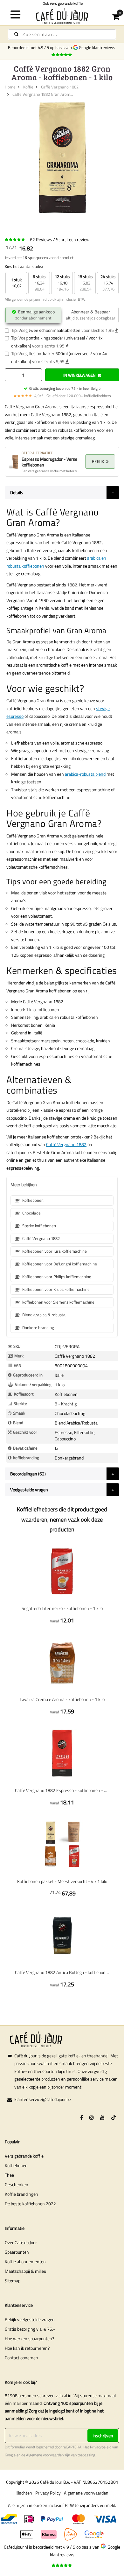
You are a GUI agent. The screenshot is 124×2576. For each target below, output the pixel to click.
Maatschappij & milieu (25, 2271)
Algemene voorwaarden (45, 2455)
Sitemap (13, 2281)
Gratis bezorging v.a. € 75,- (30, 2329)
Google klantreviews (98, 47)
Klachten (24, 2493)
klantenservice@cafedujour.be (43, 2099)
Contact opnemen (21, 2358)
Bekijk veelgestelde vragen (30, 2319)
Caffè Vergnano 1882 (60, 87)
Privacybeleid (101, 2447)
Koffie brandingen (21, 2194)
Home (10, 87)
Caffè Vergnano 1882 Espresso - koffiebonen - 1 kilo (62, 1790)
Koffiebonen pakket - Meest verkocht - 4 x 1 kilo (62, 1881)
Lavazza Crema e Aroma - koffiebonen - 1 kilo (62, 1699)
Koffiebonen (16, 2165)
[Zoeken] (16, 34)
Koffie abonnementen (25, 2261)
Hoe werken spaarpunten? (29, 2338)
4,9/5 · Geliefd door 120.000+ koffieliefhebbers (62, 396)
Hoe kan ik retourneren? (27, 2348)
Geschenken (17, 2184)
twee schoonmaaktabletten (55, 330)
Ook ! (62, 3)
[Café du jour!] (62, 16)
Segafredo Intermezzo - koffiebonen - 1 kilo (62, 1608)
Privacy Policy (48, 2493)
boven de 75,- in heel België (65, 388)
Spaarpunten (17, 2252)
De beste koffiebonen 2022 (30, 2204)
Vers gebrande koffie (24, 2156)
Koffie (28, 87)
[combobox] (62, 34)
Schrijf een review (73, 239)
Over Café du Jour (21, 2242)
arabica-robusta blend (85, 774)
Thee (9, 2175)
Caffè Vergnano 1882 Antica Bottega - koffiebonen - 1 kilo (62, 1972)
